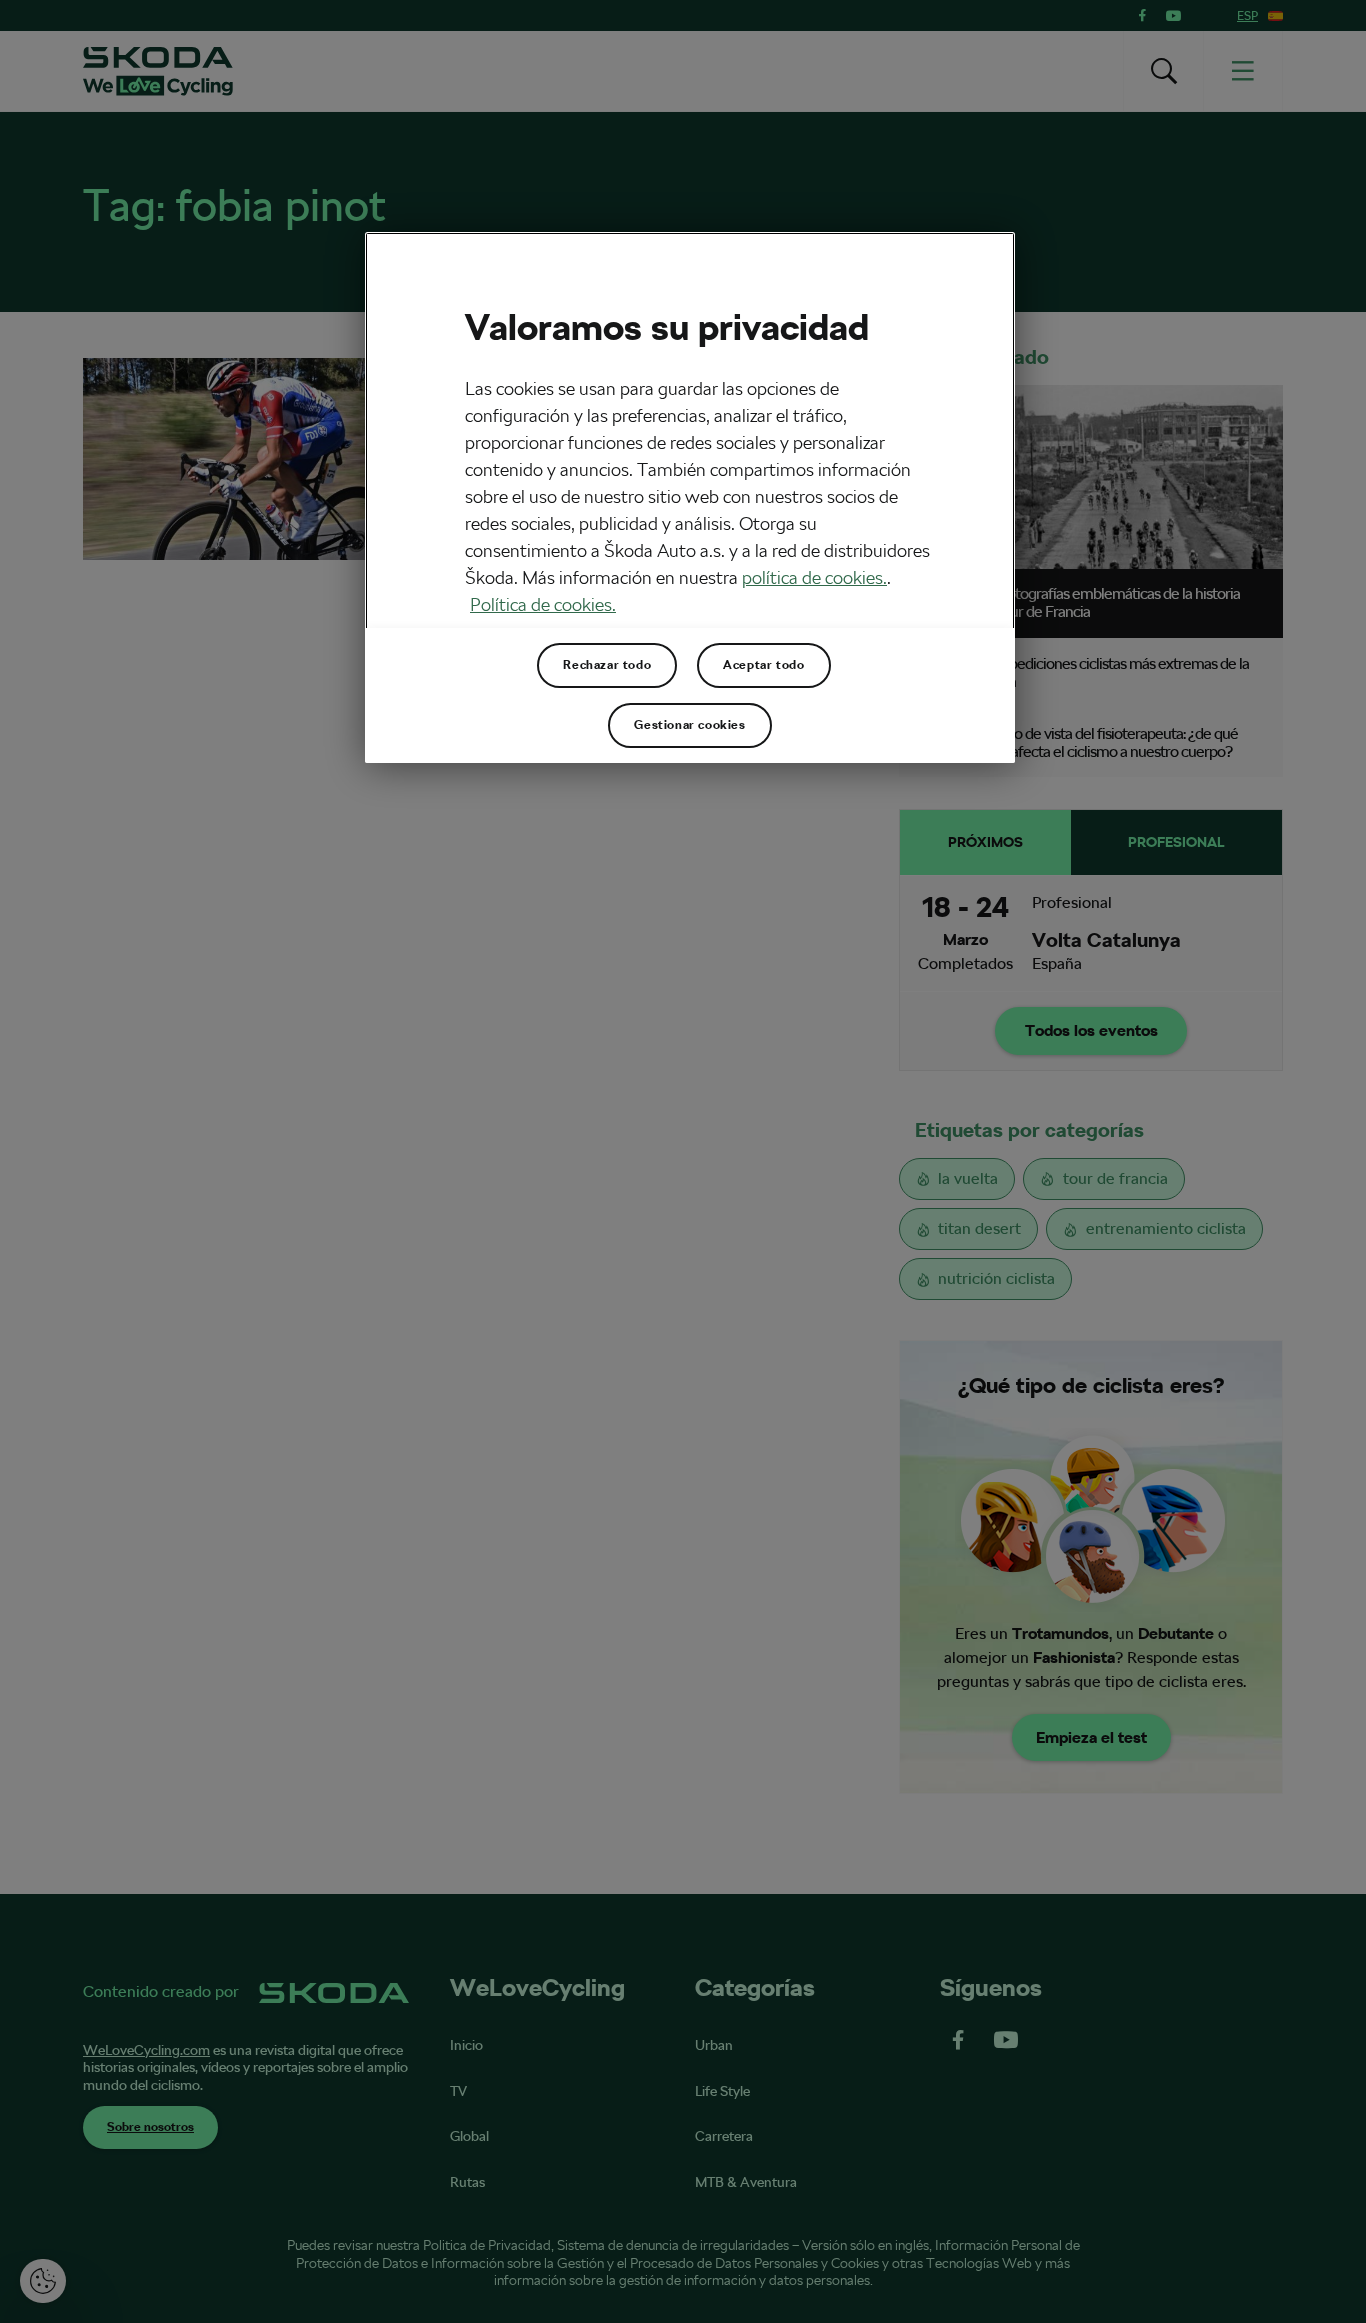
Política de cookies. (543, 604)
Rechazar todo (607, 665)
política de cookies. (814, 577)
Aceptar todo (763, 665)
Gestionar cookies (689, 725)
